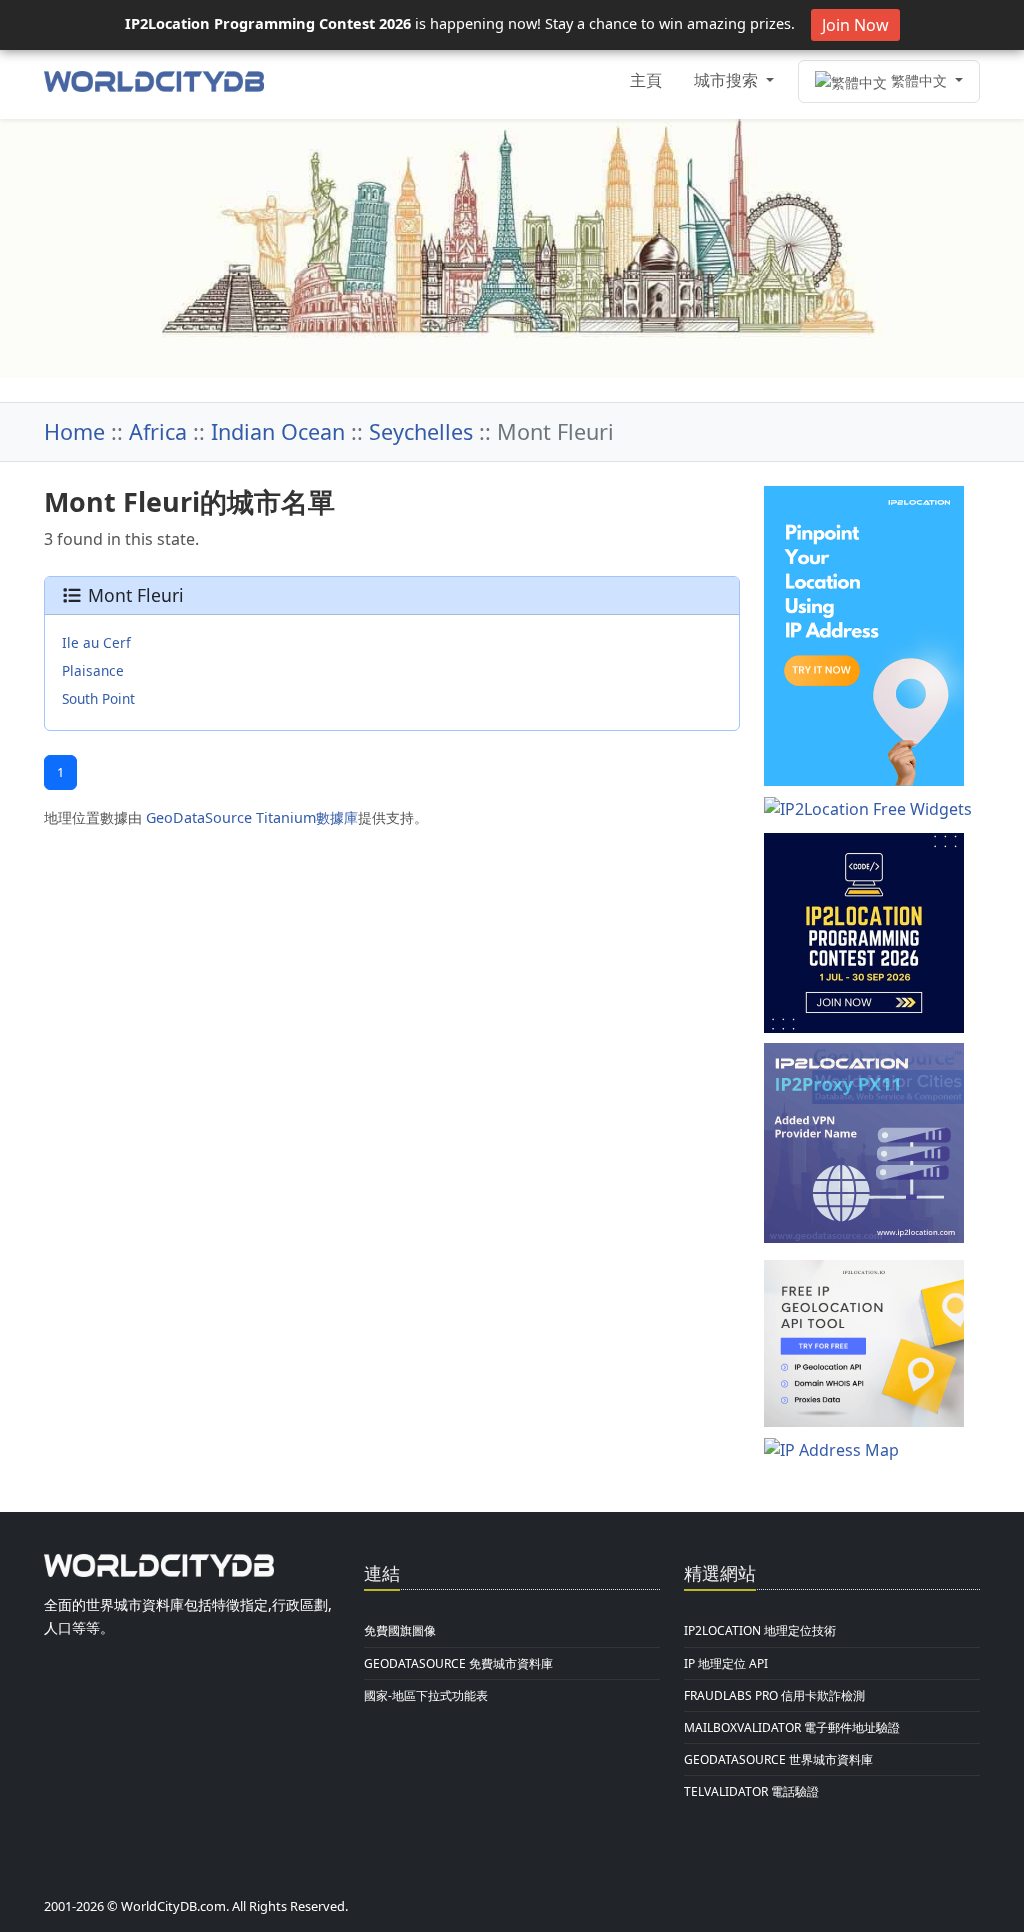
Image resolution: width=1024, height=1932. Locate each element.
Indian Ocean (278, 431)
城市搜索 (728, 80)
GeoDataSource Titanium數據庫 (252, 817)
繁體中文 (919, 80)
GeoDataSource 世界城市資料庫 (778, 1759)
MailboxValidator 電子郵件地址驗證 (792, 1727)
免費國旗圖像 (400, 1630)
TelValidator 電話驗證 (751, 1791)
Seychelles (421, 431)
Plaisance (93, 670)
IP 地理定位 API (726, 1663)
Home (74, 431)
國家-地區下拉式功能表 (426, 1695)
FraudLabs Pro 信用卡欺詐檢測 (774, 1695)
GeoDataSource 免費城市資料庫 (458, 1663)
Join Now (855, 25)
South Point (98, 698)
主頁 (646, 80)
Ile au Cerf (96, 642)
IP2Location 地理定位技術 (760, 1630)
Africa (158, 431)
